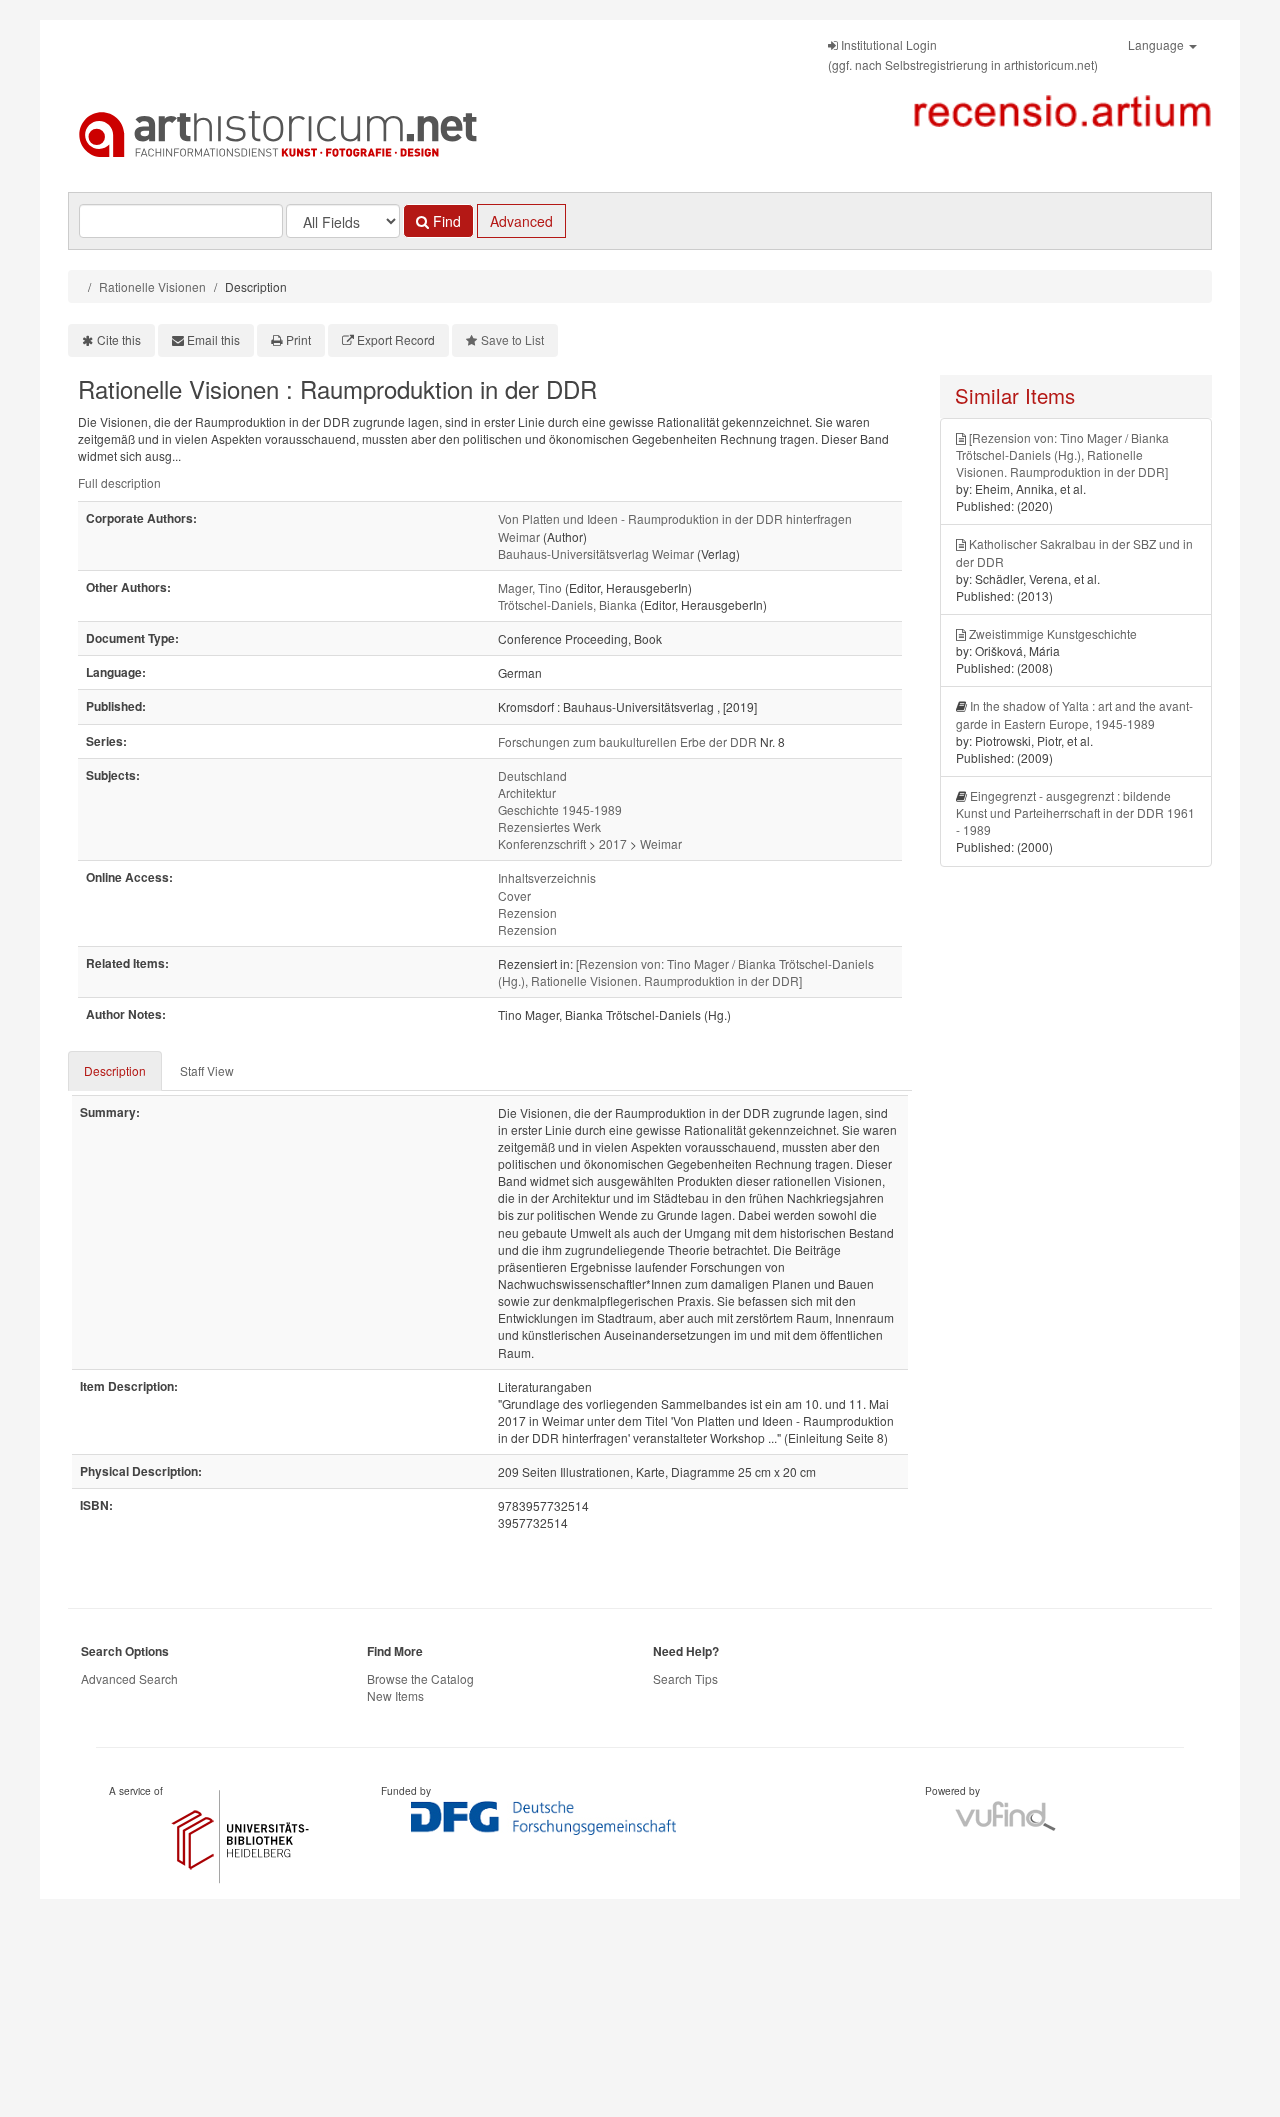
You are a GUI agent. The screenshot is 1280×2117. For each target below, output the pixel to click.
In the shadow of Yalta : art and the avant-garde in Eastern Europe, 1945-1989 (1074, 714)
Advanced (521, 221)
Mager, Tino (530, 587)
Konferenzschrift (542, 843)
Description (115, 1070)
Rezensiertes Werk (549, 826)
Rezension (527, 912)
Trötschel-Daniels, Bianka (567, 604)
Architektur (527, 792)
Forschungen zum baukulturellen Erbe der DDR (627, 741)
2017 (613, 843)
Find (445, 221)
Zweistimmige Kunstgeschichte (1053, 633)
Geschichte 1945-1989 (560, 809)
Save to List (512, 339)
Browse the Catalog (420, 1678)
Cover (514, 895)
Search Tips (685, 1678)
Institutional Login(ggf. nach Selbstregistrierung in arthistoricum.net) (963, 54)
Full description (119, 482)
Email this (213, 339)
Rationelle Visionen (152, 286)
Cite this (119, 339)
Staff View (207, 1070)
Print (298, 339)
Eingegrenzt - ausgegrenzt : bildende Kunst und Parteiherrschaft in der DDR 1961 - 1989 (1075, 812)
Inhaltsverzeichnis (547, 877)
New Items (395, 1695)
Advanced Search (129, 1678)
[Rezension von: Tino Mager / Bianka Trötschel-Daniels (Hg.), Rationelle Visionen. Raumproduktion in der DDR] (686, 972)
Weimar (661, 843)
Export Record (396, 339)
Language (1157, 44)
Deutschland (532, 775)
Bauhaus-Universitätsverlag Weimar (596, 553)
